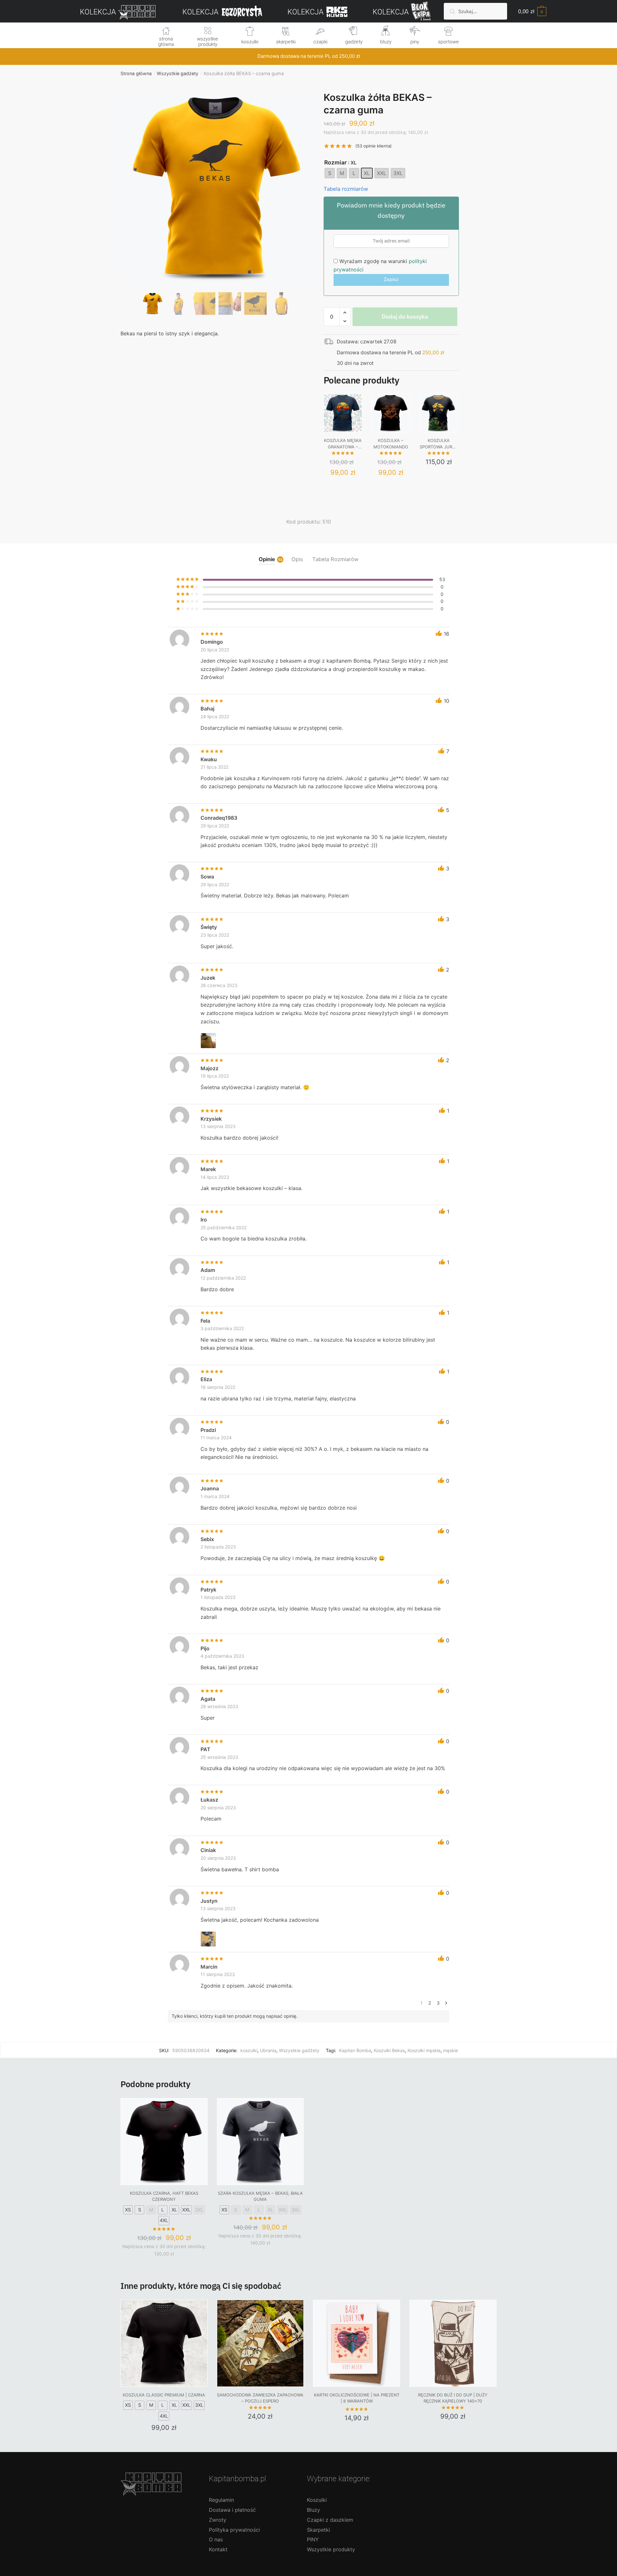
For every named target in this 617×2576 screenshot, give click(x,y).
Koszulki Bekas (389, 2050)
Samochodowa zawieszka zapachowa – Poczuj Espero (260, 2398)
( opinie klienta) (374, 146)
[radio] (330, 173)
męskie (451, 2050)
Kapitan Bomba (355, 2050)
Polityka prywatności (234, 2530)
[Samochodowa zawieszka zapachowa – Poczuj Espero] (260, 2343)
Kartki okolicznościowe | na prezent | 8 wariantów (357, 2398)
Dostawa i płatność (232, 2510)
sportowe (448, 42)
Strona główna (136, 73)
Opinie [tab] (267, 559)
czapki (320, 42)
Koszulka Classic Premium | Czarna (164, 2395)
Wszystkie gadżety (178, 73)
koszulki (250, 42)
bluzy (386, 42)
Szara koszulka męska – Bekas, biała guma (260, 2196)
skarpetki (286, 42)
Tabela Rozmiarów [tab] (335, 559)
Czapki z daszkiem (330, 2520)
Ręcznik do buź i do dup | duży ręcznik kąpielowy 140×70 (453, 2398)
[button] (217, 209)
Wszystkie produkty (331, 2549)
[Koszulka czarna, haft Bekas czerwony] (164, 2142)
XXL (186, 2210)
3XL (199, 2210)
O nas (216, 2539)
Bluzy (313, 2510)
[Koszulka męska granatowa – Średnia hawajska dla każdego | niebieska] (343, 413)
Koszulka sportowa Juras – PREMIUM (439, 444)
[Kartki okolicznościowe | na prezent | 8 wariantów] (357, 2343)
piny (415, 42)
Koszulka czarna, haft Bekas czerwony (164, 2196)
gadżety (354, 42)
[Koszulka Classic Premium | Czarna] (164, 2343)
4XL (164, 2220)
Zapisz (391, 279)
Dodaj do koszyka (405, 317)
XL (174, 2210)
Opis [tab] (297, 559)
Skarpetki (318, 2530)
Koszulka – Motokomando (391, 444)
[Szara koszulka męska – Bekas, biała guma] (260, 2142)
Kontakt (218, 2549)
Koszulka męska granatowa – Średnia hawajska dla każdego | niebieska (343, 444)
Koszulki (317, 2500)
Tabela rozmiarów (346, 189)
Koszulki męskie (424, 2050)
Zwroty (218, 2520)
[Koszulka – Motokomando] (391, 413)
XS (128, 2210)
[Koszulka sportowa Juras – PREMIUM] (439, 413)
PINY (313, 2539)
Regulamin (221, 2500)
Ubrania (268, 2050)
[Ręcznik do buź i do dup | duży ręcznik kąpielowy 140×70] (453, 2343)
